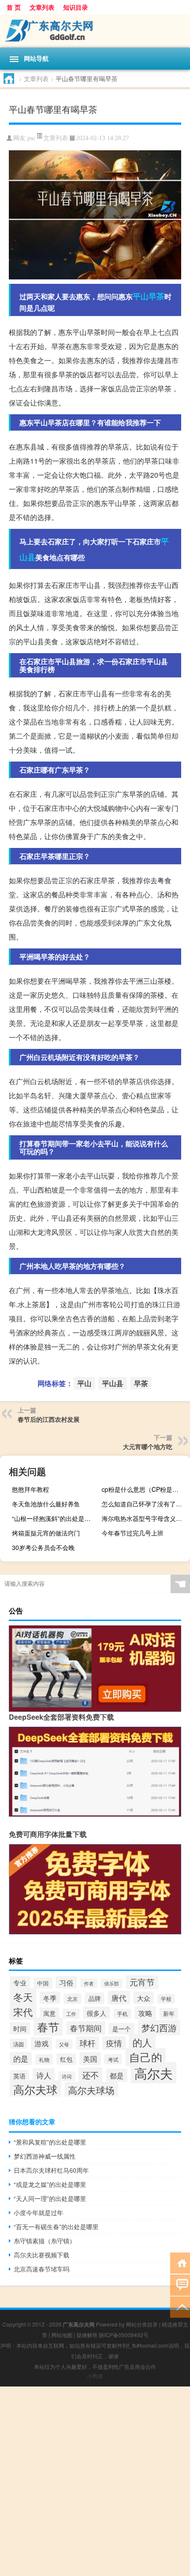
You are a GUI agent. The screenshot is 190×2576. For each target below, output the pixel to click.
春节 (48, 2027)
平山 (141, 296)
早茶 (156, 296)
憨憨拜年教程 (30, 1489)
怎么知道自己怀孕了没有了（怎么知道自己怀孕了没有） (145, 1504)
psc (31, 138)
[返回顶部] (180, 2307)
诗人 (44, 2075)
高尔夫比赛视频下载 (42, 2255)
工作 (71, 2014)
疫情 (114, 2043)
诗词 (67, 2076)
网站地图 (62, 2335)
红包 (66, 2059)
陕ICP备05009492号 (124, 2335)
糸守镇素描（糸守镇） (45, 2241)
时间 (20, 2028)
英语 (19, 2076)
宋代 (23, 2012)
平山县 (113, 1383)
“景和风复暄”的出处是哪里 (50, 2142)
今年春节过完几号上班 (133, 1533)
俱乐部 (112, 1983)
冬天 (23, 1997)
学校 (166, 1999)
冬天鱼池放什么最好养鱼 (46, 1504)
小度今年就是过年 (38, 2212)
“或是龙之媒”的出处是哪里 (50, 2184)
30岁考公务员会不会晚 (43, 1547)
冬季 (50, 1998)
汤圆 (19, 2044)
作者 (89, 1983)
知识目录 (76, 7)
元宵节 (142, 1982)
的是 (21, 2059)
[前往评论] (180, 2284)
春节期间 (86, 2028)
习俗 (66, 1982)
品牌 (95, 1998)
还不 (91, 2075)
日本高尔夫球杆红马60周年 (51, 2170)
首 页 (14, 7)
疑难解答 (87, 2335)
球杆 (87, 2043)
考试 (113, 2059)
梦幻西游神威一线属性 (45, 2156)
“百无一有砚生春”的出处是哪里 (56, 2227)
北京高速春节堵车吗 (42, 2269)
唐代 (119, 1998)
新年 (169, 2013)
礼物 (44, 2059)
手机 (122, 2014)
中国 (43, 1983)
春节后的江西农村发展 (49, 1419)
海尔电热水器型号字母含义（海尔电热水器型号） (145, 1518)
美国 (90, 2059)
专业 (20, 1982)
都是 (117, 2075)
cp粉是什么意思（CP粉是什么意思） (145, 1489)
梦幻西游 (159, 2028)
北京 (72, 1999)
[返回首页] (180, 2262)
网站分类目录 (142, 2324)
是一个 (122, 2029)
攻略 (145, 2013)
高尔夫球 (35, 2089)
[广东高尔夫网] (95, 31)
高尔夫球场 (91, 2090)
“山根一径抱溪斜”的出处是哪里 (54, 1518)
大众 (144, 1998)
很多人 (97, 2013)
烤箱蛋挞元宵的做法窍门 (46, 1533)
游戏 (42, 2043)
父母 (64, 2044)
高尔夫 (154, 2073)
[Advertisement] (95, 2481)
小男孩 (95, 2376)
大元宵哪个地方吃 (148, 1446)
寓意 (49, 2013)
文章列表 (42, 7)
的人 (142, 2042)
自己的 (146, 2057)
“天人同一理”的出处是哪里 (50, 2198)
